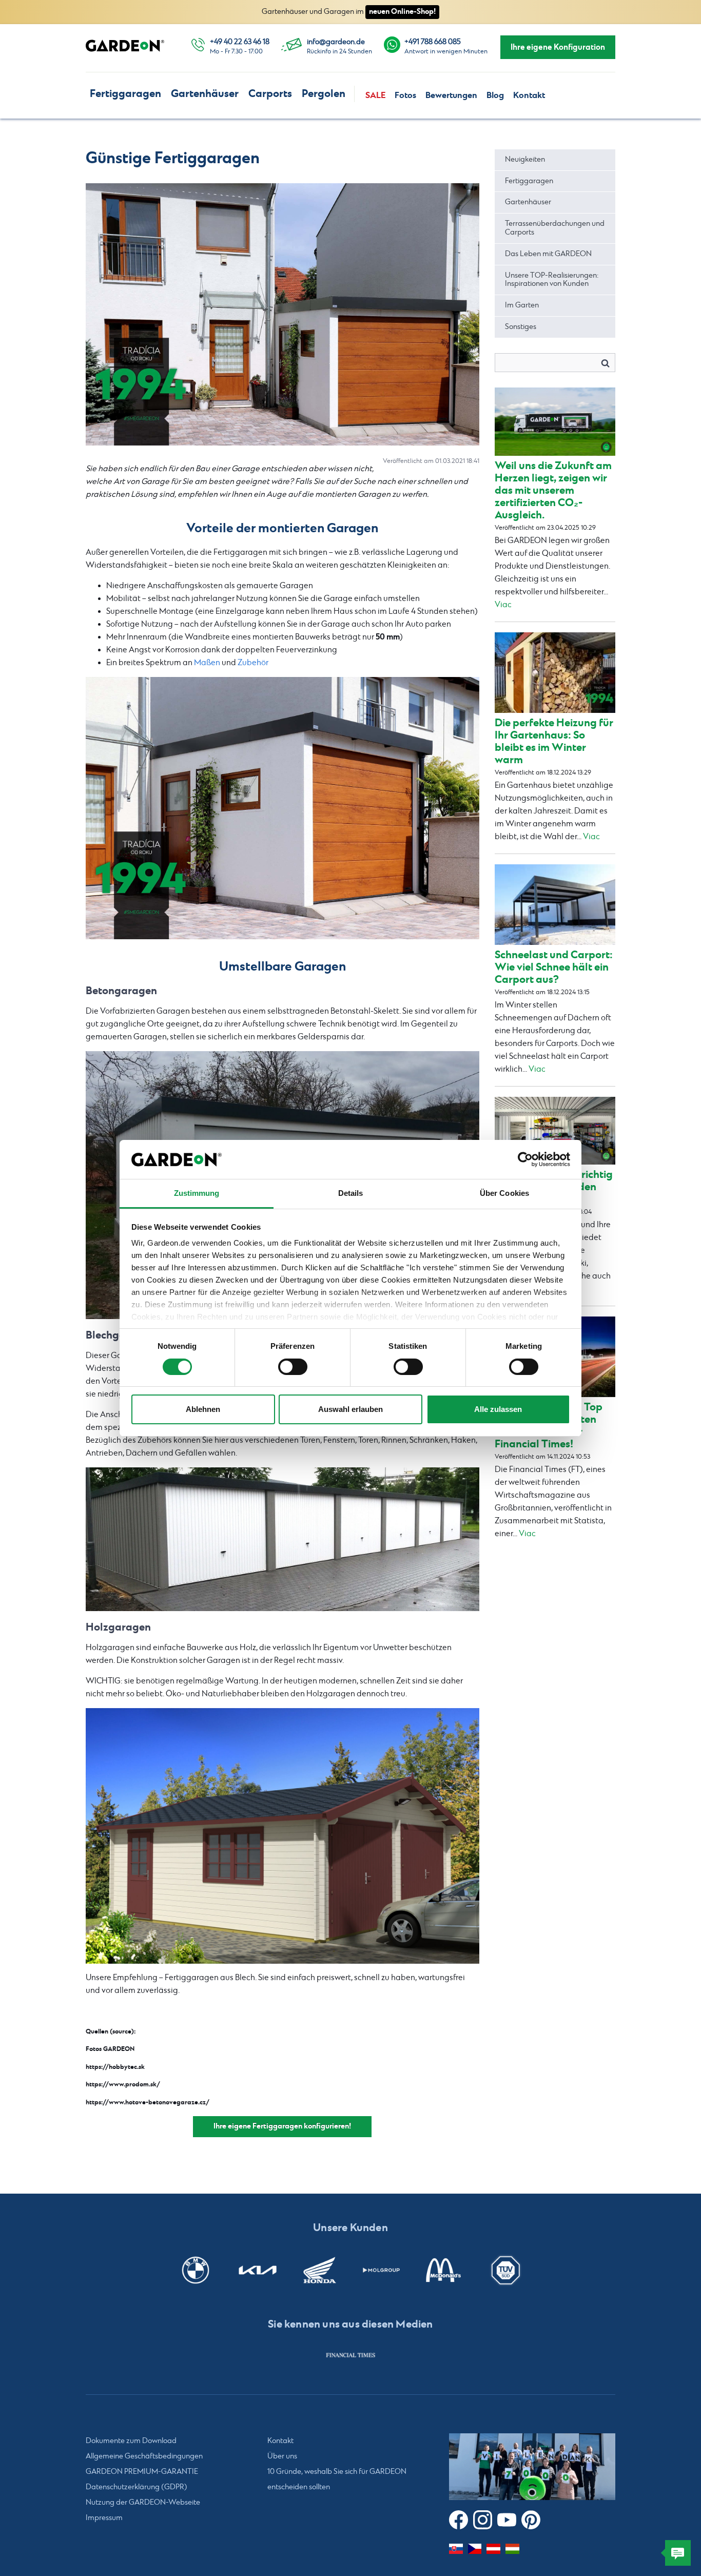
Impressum (104, 2518)
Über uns (282, 2456)
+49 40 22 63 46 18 (240, 42)
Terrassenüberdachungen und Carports (555, 228)
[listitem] (350, 2355)
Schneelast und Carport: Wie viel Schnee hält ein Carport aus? (554, 967)
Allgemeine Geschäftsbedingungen (144, 2456)
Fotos (405, 95)
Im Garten (522, 305)
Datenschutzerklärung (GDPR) (137, 2487)
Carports (270, 94)
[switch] (293, 1367)
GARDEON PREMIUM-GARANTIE (142, 2472)
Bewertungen (451, 95)
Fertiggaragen (125, 94)
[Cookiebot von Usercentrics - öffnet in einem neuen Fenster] (525, 1159)
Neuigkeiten (525, 160)
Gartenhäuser (205, 94)
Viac (503, 605)
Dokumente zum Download (131, 2441)
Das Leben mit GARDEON (548, 254)
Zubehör (253, 663)
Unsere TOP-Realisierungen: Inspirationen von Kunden (552, 280)
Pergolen (324, 94)
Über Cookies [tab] (504, 1193)
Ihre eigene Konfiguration (558, 47)
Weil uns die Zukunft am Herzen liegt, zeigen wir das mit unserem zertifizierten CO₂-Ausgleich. (553, 490)
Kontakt (529, 95)
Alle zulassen (498, 1409)
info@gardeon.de (336, 42)
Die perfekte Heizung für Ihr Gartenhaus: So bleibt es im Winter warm (554, 741)
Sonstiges (521, 327)
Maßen (207, 663)
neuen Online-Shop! (402, 12)
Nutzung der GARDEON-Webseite (143, 2503)
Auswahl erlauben (350, 1409)
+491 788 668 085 (433, 42)
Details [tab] (351, 1193)
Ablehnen (203, 1409)
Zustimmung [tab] (197, 1193)
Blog (495, 95)
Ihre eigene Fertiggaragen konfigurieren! (282, 2126)
